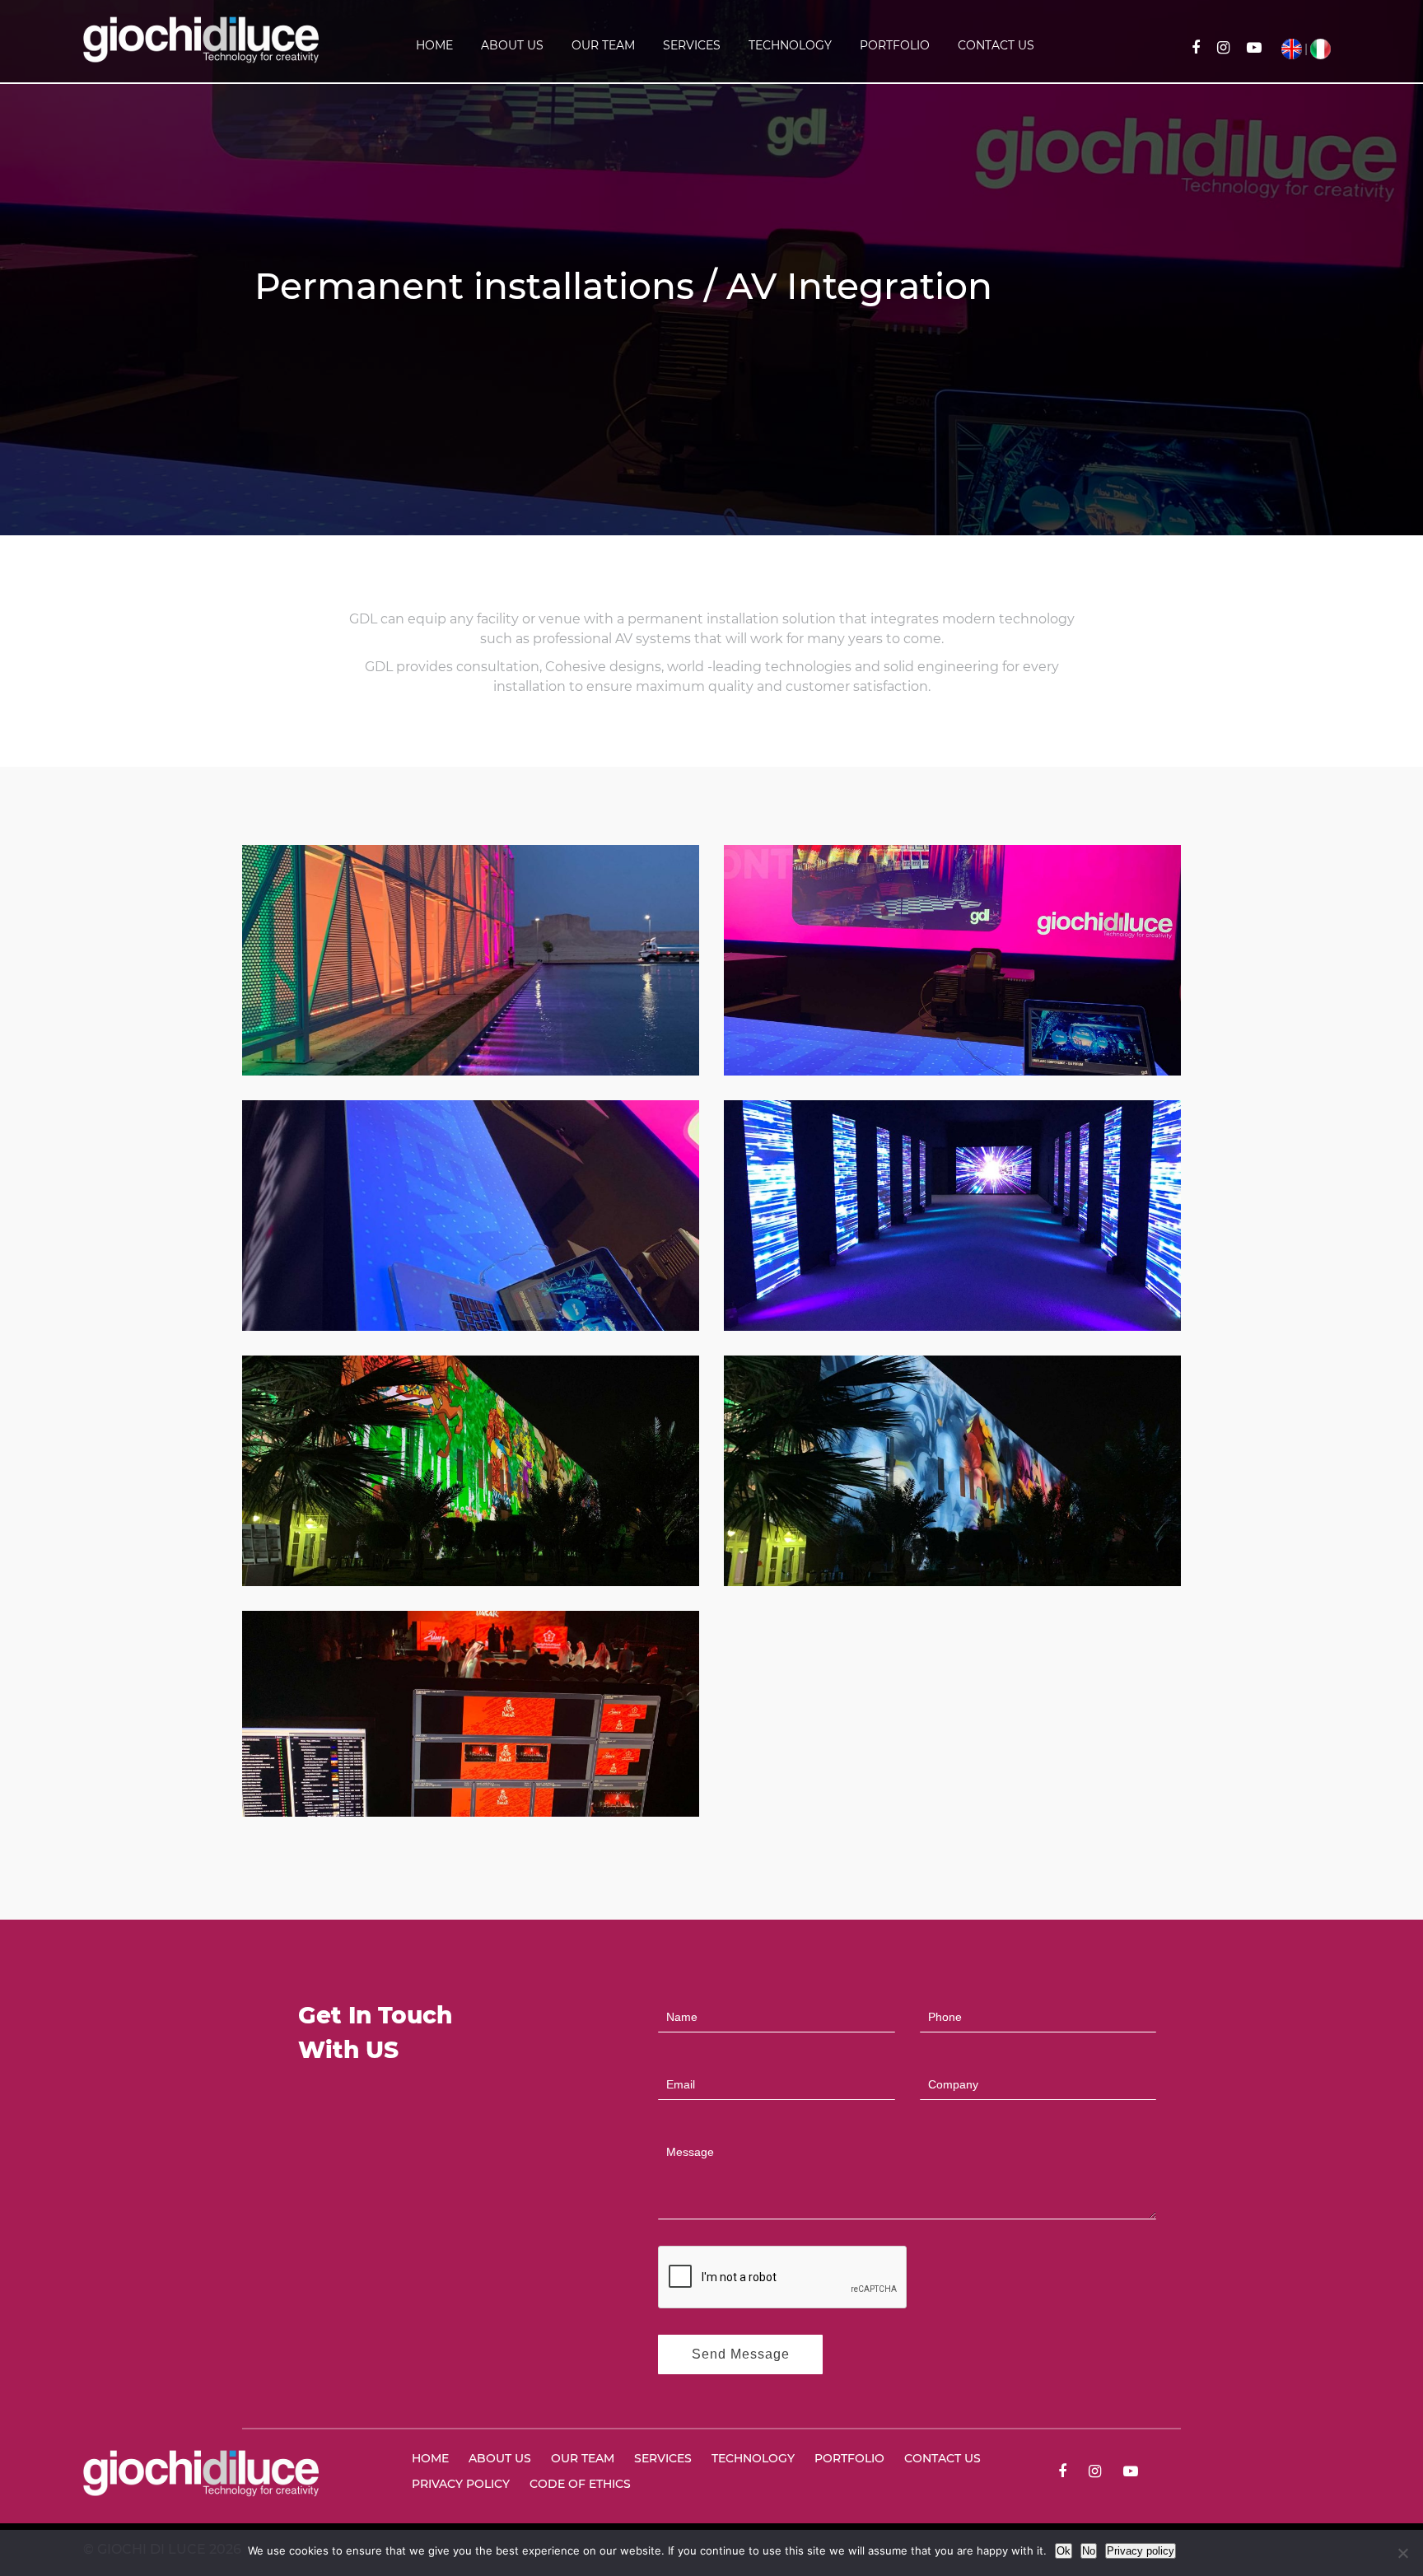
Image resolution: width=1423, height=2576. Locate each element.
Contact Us (996, 45)
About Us (512, 45)
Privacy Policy (461, 2484)
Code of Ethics (580, 2484)
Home (434, 45)
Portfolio (895, 45)
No (1089, 2551)
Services (692, 45)
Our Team (603, 45)
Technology (790, 45)
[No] (1402, 2553)
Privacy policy (1141, 2551)
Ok (1064, 2551)
